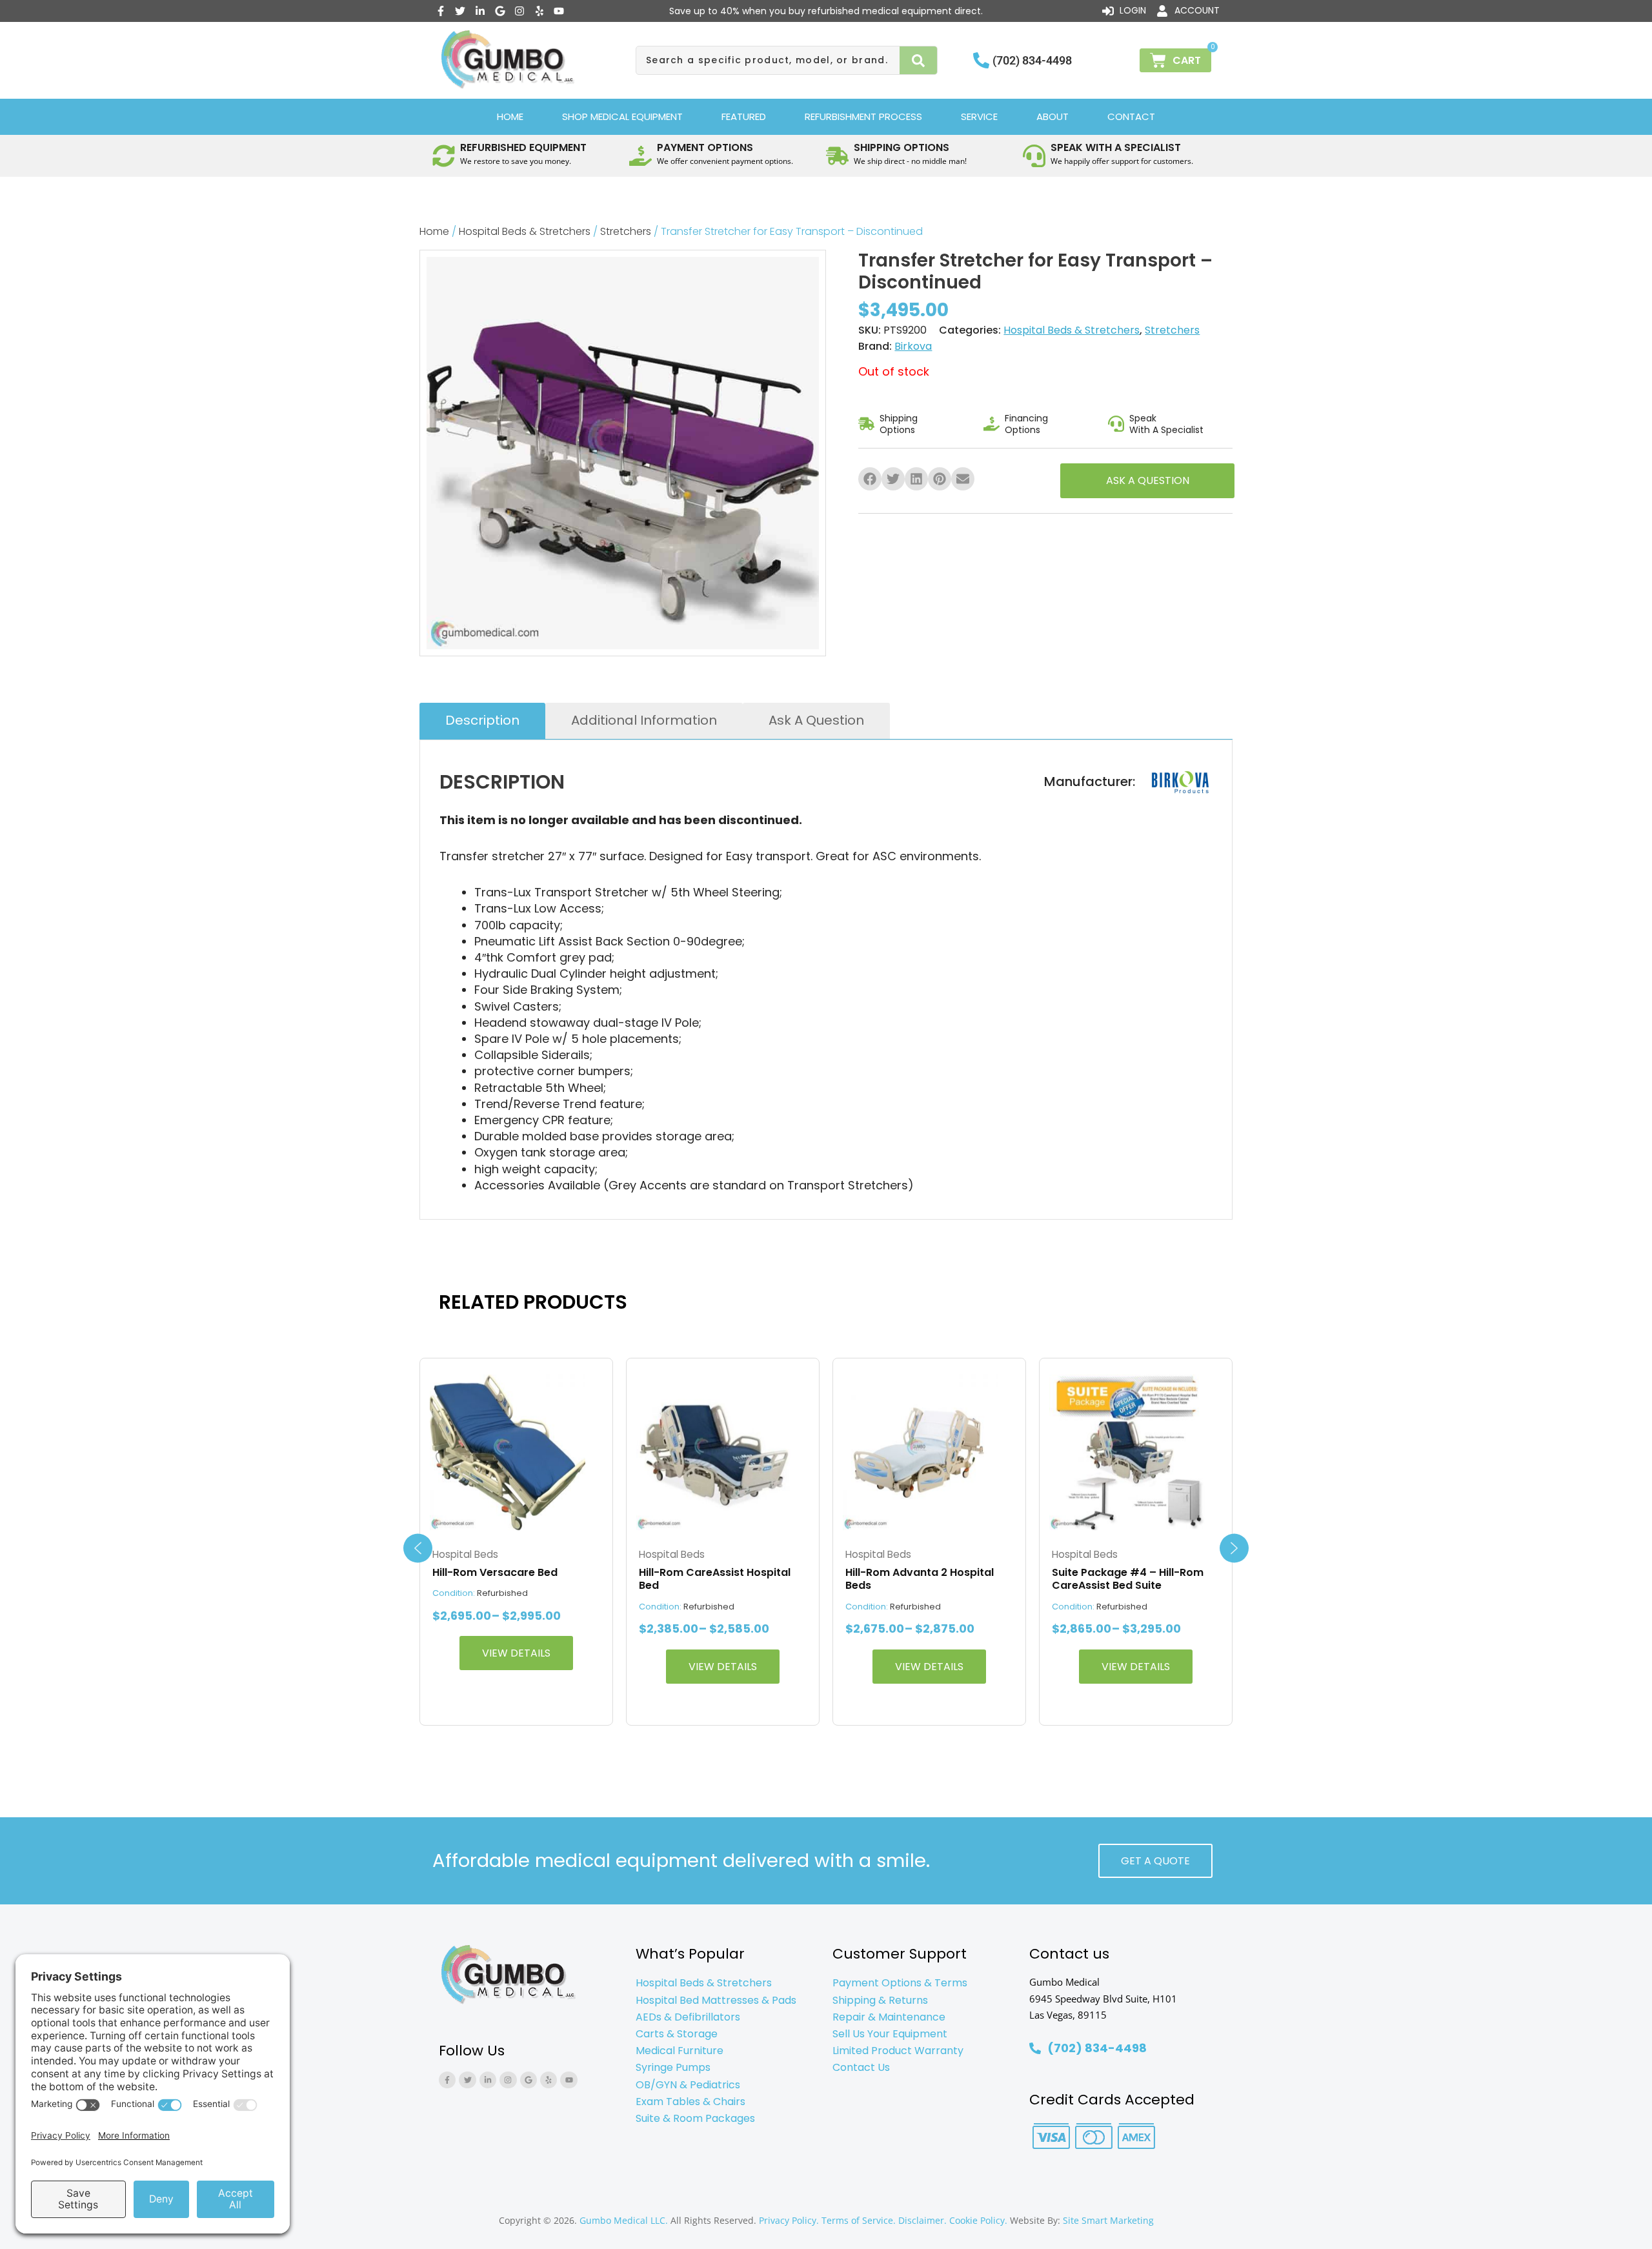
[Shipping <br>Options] (866, 424)
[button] (870, 479)
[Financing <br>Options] (992, 424)
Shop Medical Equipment (622, 116)
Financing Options (1026, 424)
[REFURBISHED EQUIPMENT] (444, 156)
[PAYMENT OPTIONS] (640, 156)
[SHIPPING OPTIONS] (837, 156)
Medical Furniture (680, 2051)
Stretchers (626, 231)
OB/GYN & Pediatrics (688, 2085)
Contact (1131, 116)
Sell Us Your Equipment (890, 2034)
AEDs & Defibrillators (688, 2017)
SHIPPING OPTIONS (902, 147)
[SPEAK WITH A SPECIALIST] (1034, 156)
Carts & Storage (677, 2034)
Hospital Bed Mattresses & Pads (716, 2000)
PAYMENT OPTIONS (705, 147)
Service (979, 116)
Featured (744, 116)
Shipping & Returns (880, 2000)
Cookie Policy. (978, 2220)
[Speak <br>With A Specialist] (1116, 424)
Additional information (644, 720)
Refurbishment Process (863, 116)
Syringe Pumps (673, 2067)
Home (510, 116)
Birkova (913, 346)
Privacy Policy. (789, 2220)
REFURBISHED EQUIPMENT (523, 147)
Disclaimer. (922, 2220)
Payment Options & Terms (900, 1983)
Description (482, 720)
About (1053, 116)
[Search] (919, 60)
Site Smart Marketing (1108, 2220)
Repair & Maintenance (889, 2017)
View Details (516, 1653)
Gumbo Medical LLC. (624, 2220)
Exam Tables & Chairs (690, 2102)
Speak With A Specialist (1166, 424)
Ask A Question (816, 720)
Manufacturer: (1090, 782)
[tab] (482, 721)
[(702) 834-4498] (981, 60)
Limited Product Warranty (898, 2051)
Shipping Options (899, 424)
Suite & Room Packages (695, 2118)
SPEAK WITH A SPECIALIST (1116, 147)
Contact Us (861, 2067)
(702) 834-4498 (1032, 60)
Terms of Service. (859, 2220)
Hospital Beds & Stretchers (525, 231)
